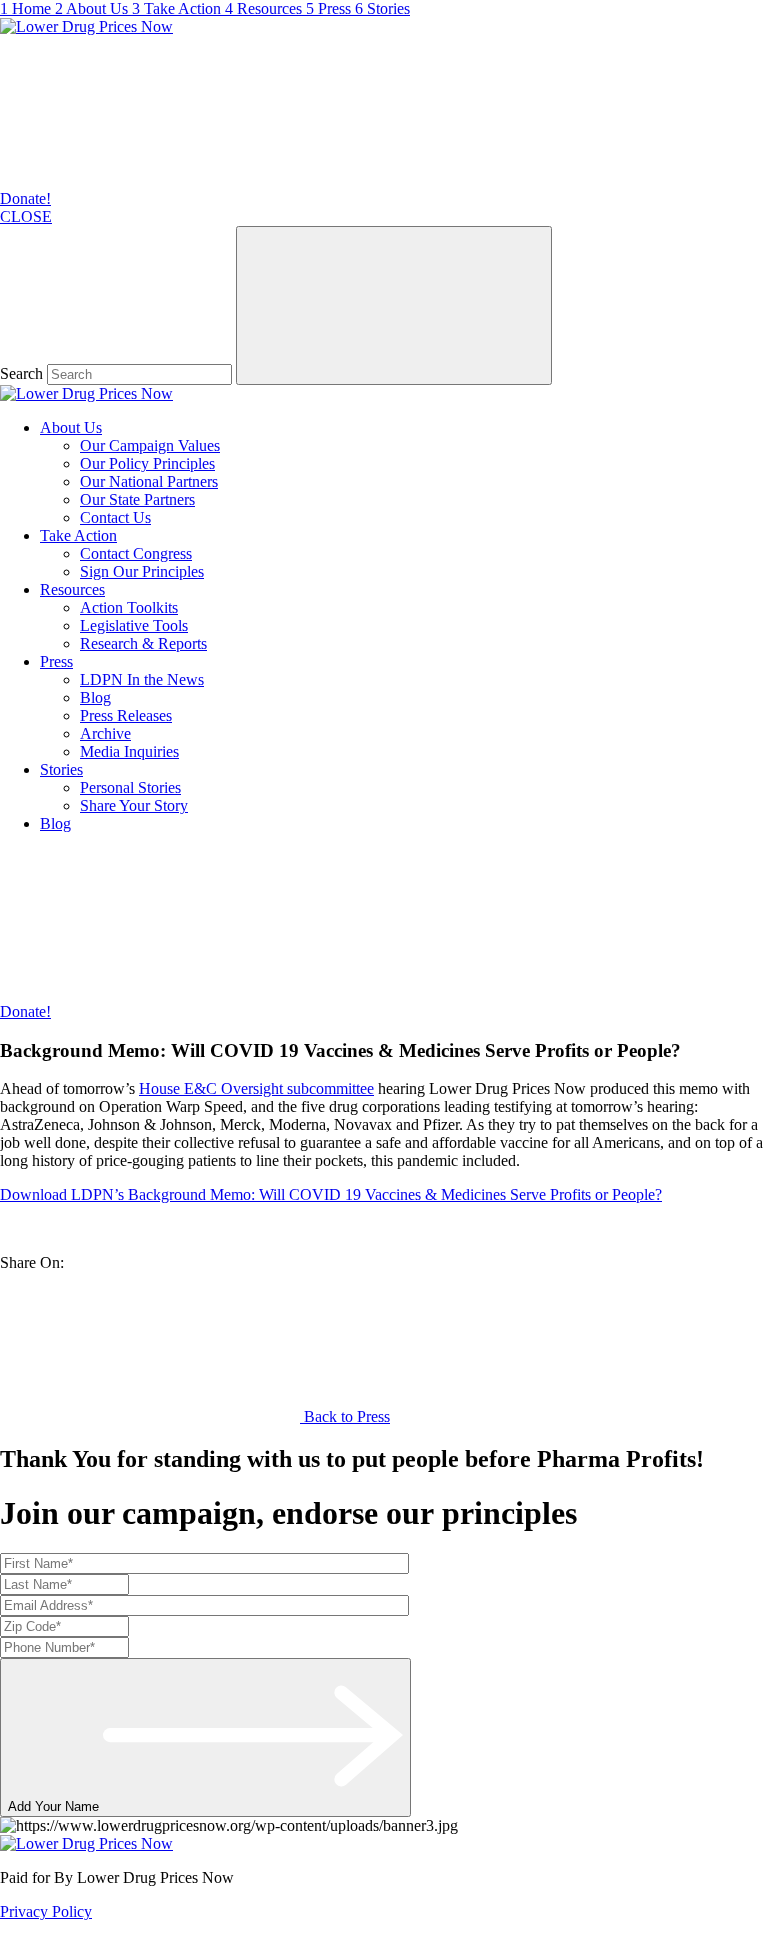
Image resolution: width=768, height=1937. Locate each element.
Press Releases (126, 715)
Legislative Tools (134, 625)
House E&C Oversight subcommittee (256, 1088)
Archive (105, 733)
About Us (71, 427)
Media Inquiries (129, 751)
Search (21, 373)
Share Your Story (134, 805)
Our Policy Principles (147, 463)
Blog (95, 697)
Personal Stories (130, 787)
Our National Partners (149, 481)
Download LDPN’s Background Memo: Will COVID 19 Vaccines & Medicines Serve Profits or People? (331, 1194)
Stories (61, 769)
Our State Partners (137, 499)
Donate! (25, 198)
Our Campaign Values (150, 445)
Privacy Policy (46, 1911)
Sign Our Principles (142, 571)
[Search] (394, 305)
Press (56, 661)
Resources (72, 589)
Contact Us (115, 517)
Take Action (78, 535)
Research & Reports (143, 643)
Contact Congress (136, 553)
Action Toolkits (129, 607)
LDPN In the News (142, 679)
